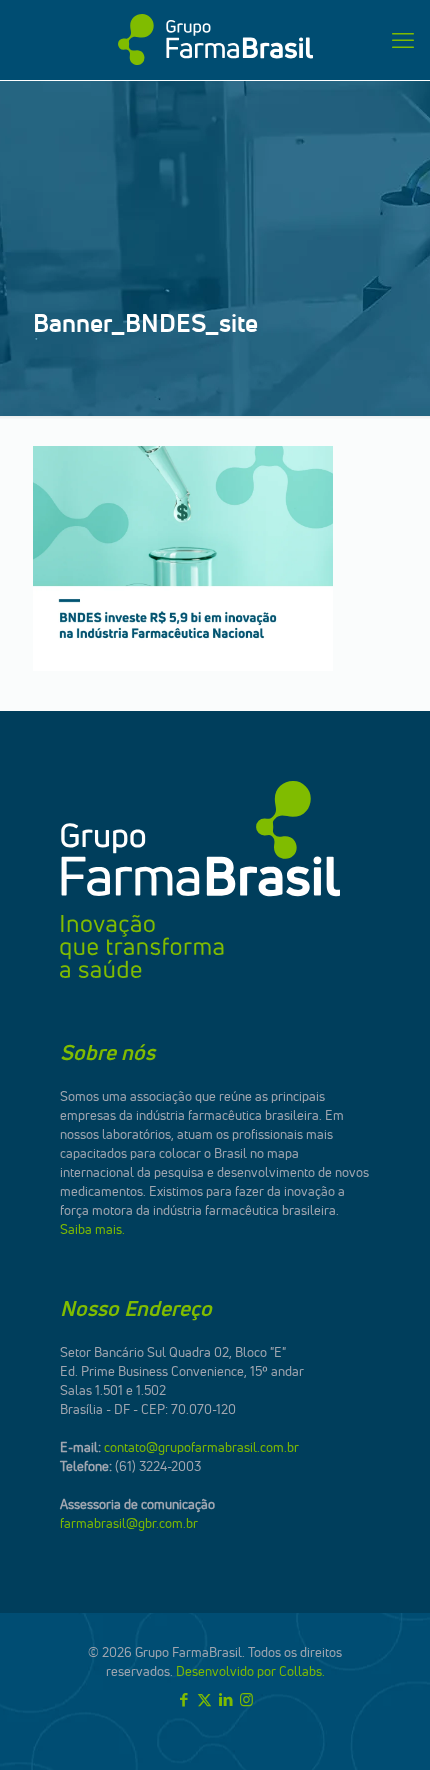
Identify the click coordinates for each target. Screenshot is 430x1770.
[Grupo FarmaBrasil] (215, 40)
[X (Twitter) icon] (204, 1699)
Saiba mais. (92, 1229)
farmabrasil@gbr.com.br (129, 1523)
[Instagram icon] (246, 1699)
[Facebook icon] (183, 1699)
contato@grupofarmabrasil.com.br (201, 1447)
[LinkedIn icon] (225, 1699)
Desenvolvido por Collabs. (250, 1671)
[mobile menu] (403, 40)
